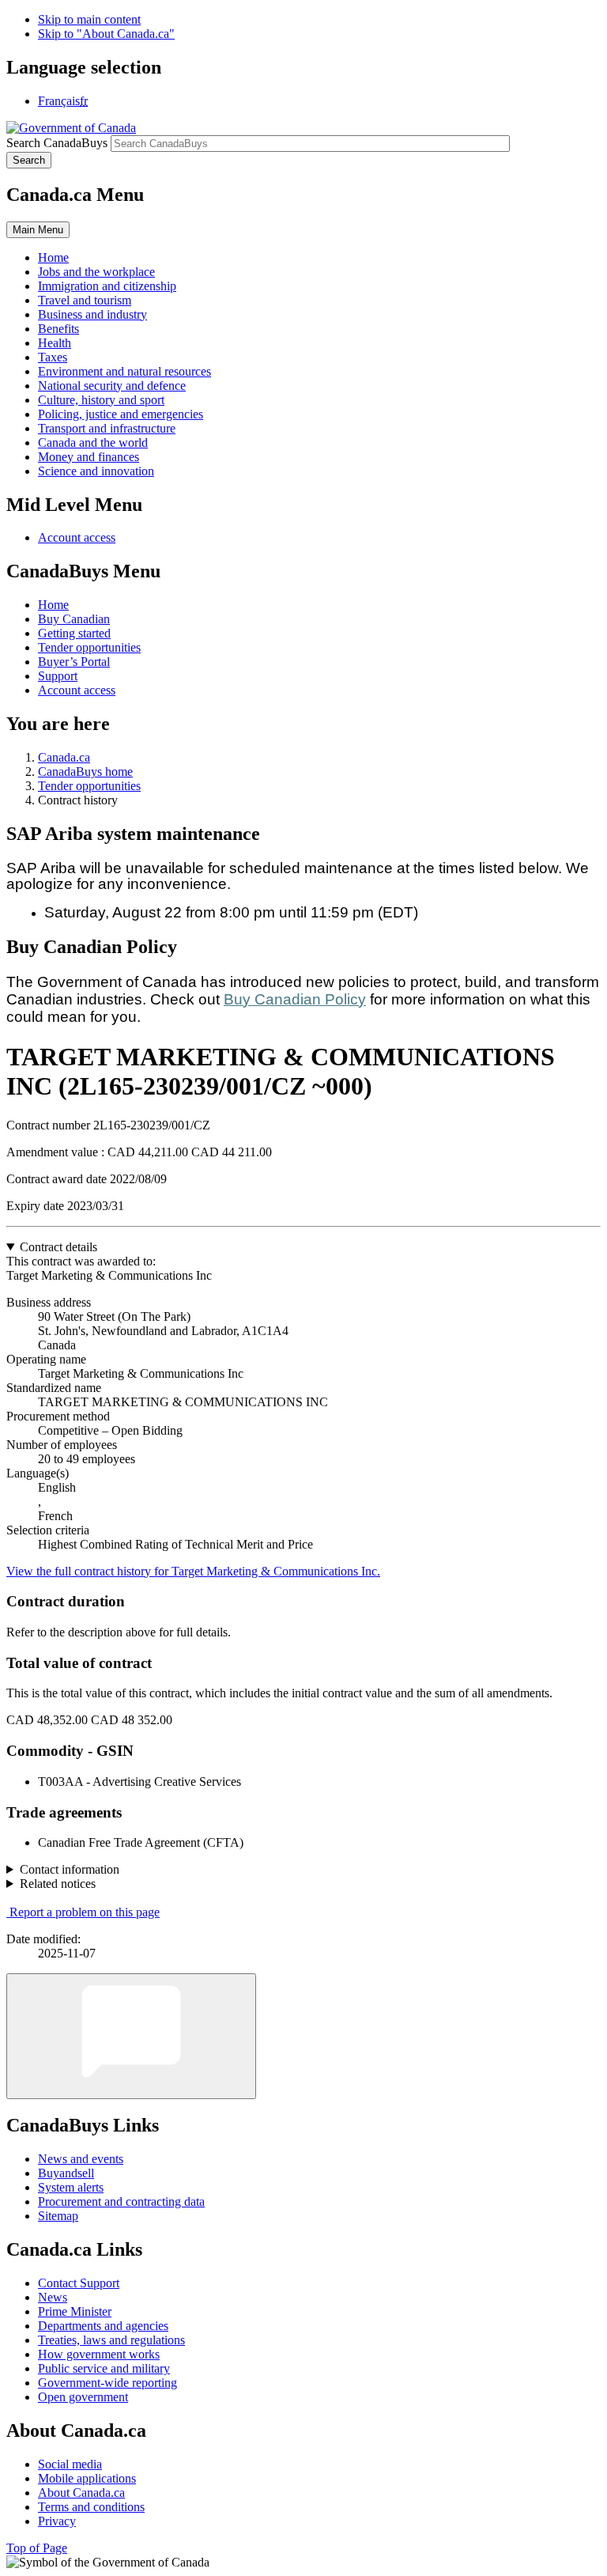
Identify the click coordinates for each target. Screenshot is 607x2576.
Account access (77, 537)
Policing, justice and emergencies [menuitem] (121, 414)
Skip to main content (89, 19)
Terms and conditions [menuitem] (91, 2507)
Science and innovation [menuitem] (96, 471)
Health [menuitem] (55, 343)
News (53, 2297)
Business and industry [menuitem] (92, 314)
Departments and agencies (103, 2326)
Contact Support (79, 2283)
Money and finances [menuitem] (89, 457)
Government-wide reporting (107, 2383)
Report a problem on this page (85, 1912)
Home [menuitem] (53, 257)
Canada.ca (64, 757)
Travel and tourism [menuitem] (85, 300)
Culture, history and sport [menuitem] (101, 400)
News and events (81, 2159)
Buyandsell (66, 2173)
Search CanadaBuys (57, 143)
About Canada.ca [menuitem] (81, 2493)
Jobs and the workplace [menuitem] (96, 272)
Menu (38, 230)
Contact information (70, 1869)
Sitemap (58, 2216)
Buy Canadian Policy (295, 999)
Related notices (58, 1884)
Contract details (58, 1247)
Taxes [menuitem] (53, 357)
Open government (83, 2397)
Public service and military (104, 2368)
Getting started (74, 633)
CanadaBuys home (85, 772)
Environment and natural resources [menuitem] (124, 371)
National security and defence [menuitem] (112, 386)
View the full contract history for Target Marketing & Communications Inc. (193, 1571)
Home (53, 605)
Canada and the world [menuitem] (93, 443)
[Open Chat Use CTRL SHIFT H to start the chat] (131, 2036)
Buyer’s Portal (74, 662)
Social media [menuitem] (70, 2464)
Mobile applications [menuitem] (87, 2478)
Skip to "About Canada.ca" (106, 34)
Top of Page (37, 2548)
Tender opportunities (89, 647)
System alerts (71, 2187)
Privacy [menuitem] (57, 2521)
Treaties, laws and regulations (111, 2340)
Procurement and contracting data (121, 2202)
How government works (99, 2354)
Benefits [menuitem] (58, 329)
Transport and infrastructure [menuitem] (107, 428)
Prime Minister (75, 2311)
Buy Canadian (74, 619)
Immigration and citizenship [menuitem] (107, 286)
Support (58, 676)
